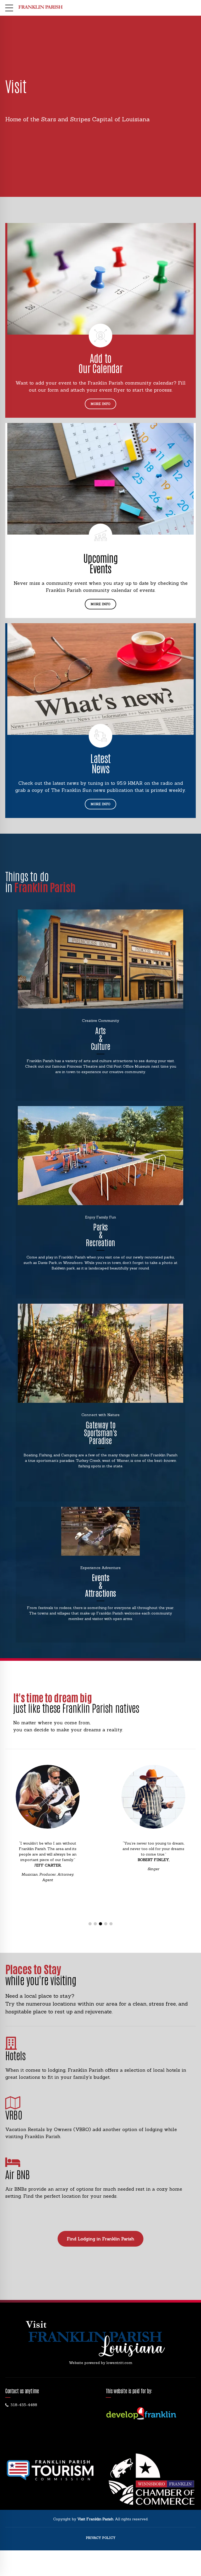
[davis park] (100, 1156)
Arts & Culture (101, 1038)
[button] (21, 1846)
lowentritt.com (119, 2363)
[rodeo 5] (100, 1531)
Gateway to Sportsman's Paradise (100, 1432)
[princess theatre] (100, 959)
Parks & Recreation (100, 1234)
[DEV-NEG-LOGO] (141, 2414)
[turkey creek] (100, 1353)
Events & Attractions (100, 1585)
